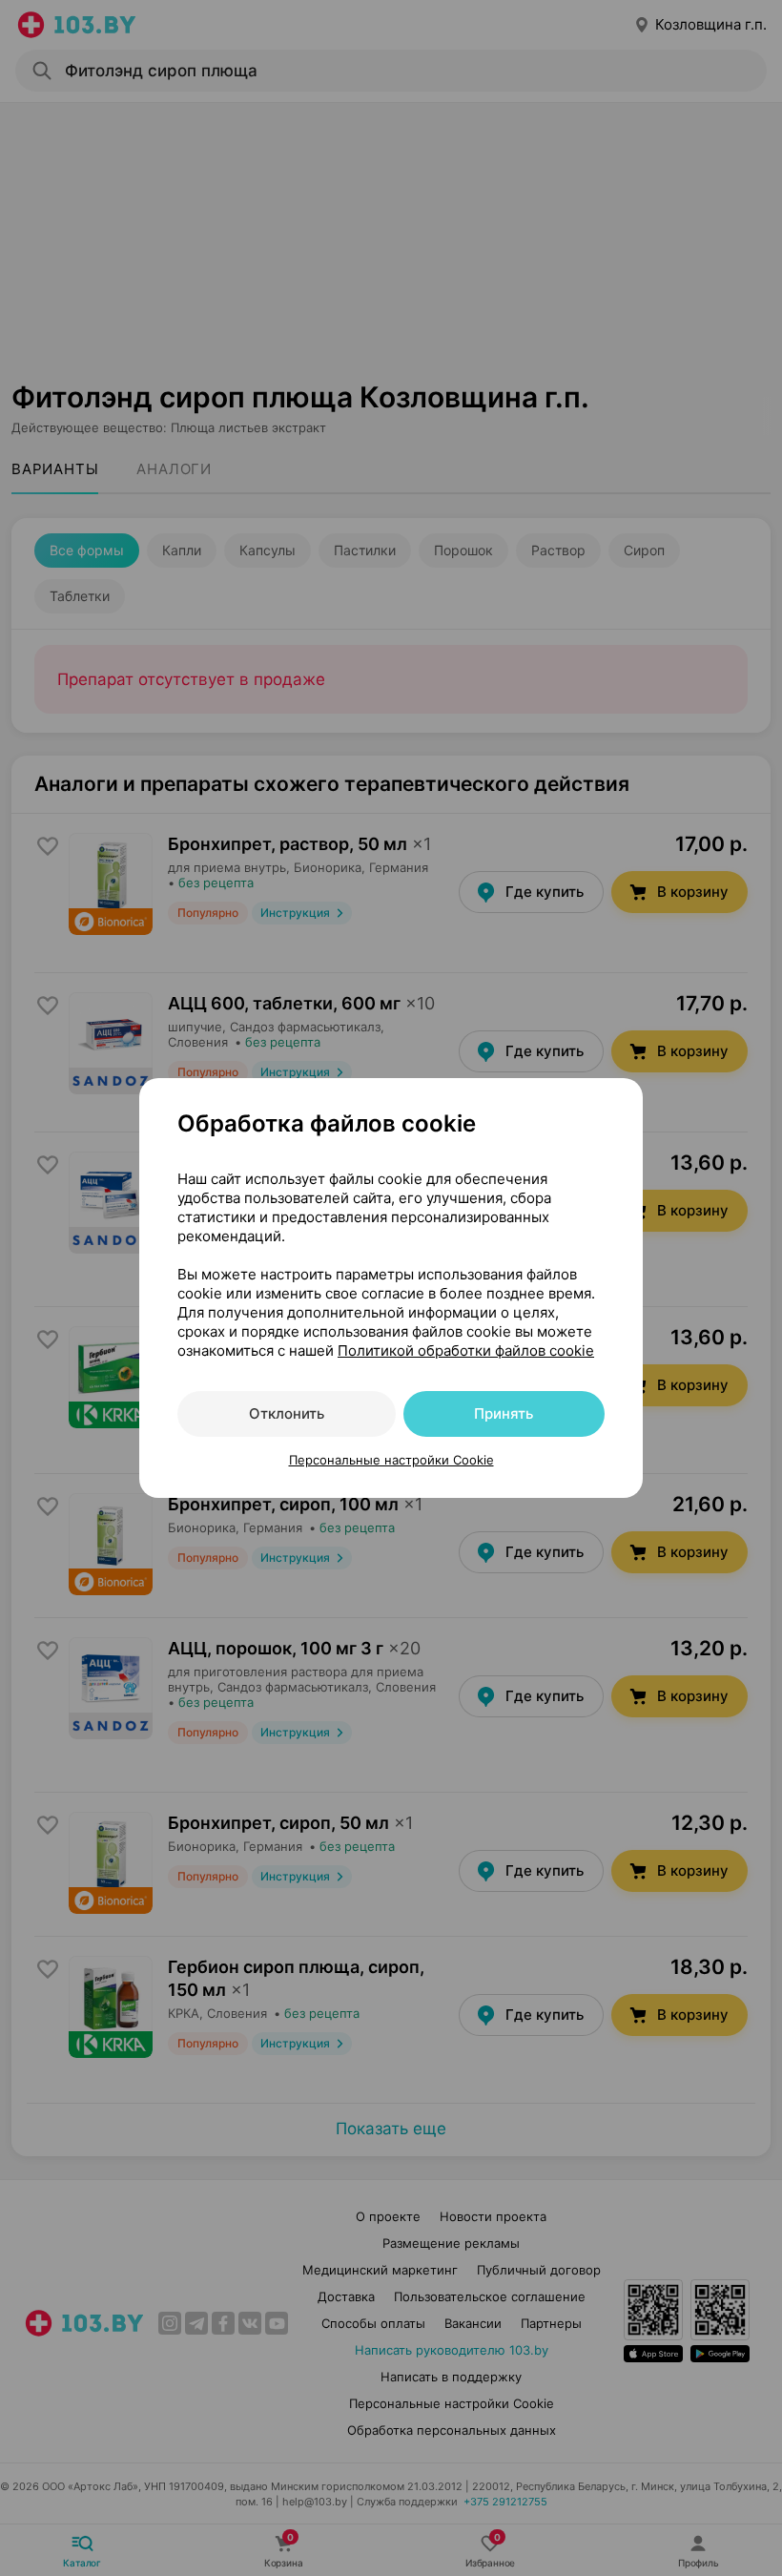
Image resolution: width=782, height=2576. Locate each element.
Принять (504, 1413)
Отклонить (287, 1413)
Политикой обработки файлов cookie (466, 1350)
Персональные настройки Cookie (391, 1460)
